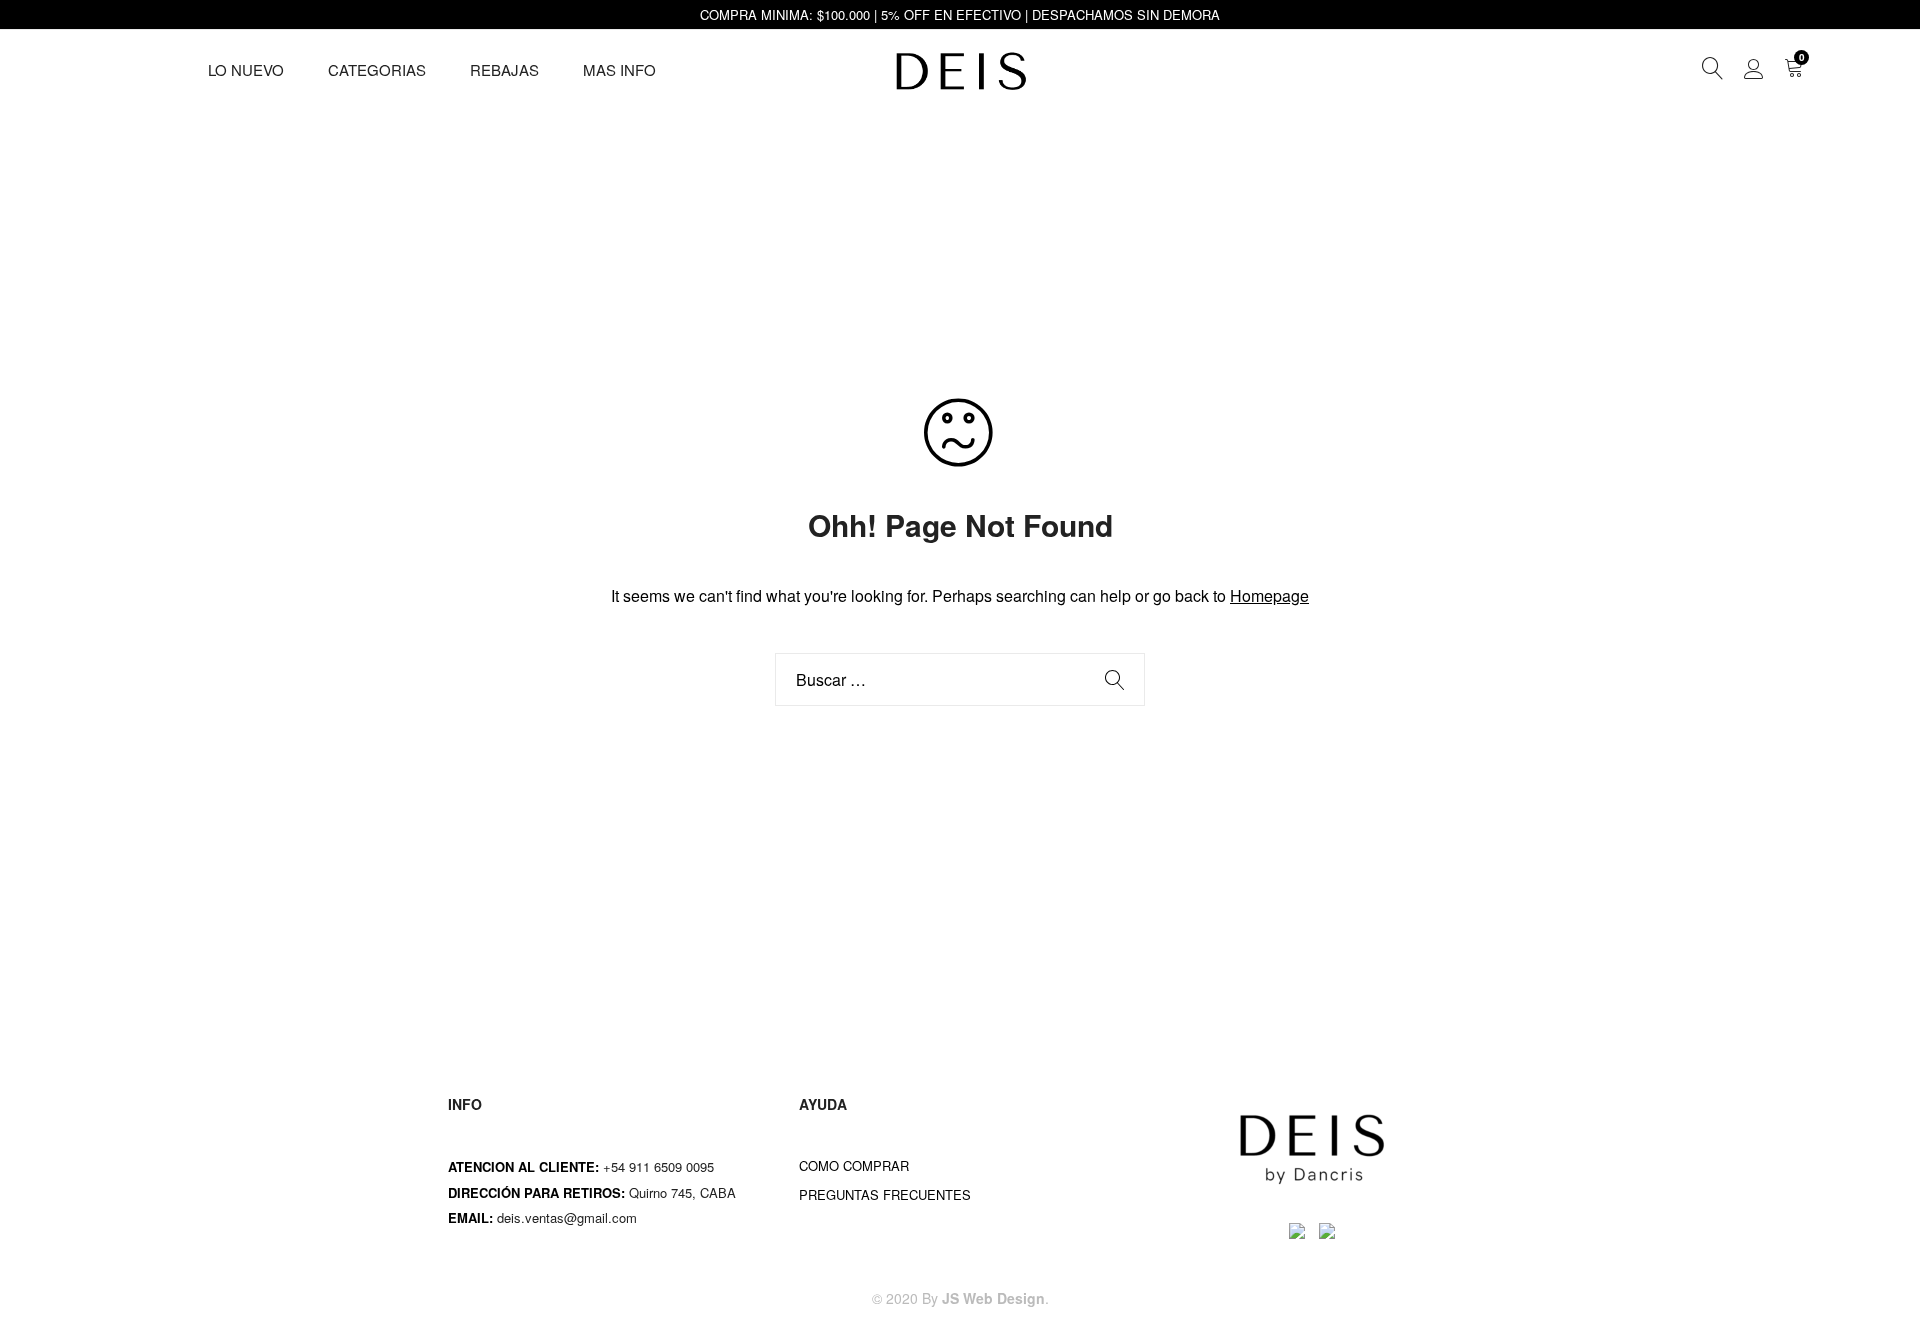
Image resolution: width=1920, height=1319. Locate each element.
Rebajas (504, 69)
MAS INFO (619, 69)
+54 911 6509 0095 (658, 1166)
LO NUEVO (246, 69)
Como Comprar (854, 1165)
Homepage (1269, 595)
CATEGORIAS (377, 69)
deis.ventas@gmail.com (569, 1217)
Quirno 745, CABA (684, 1192)
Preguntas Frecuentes (885, 1194)
